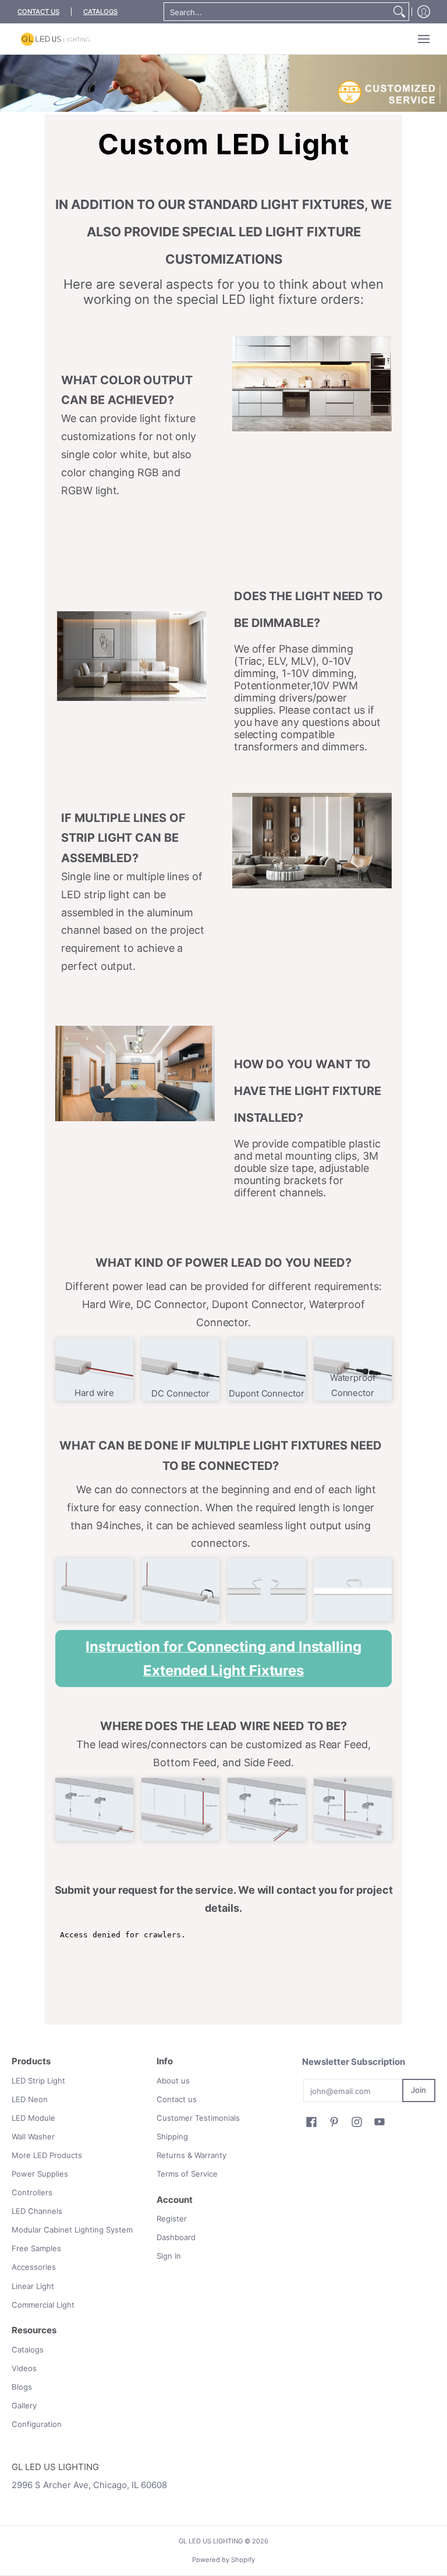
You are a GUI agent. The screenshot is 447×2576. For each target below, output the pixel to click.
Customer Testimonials (198, 2118)
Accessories (34, 2267)
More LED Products (47, 2155)
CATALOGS (100, 12)
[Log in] (424, 12)
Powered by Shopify (223, 2560)
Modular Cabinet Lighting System (72, 2230)
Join (418, 2090)
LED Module (33, 2118)
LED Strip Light (38, 2081)
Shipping (172, 2136)
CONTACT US (38, 12)
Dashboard (176, 2237)
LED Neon (30, 2099)
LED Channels (37, 2211)
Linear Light (33, 2286)
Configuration (37, 2424)
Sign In (169, 2256)
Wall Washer (33, 2136)
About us (173, 2081)
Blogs (22, 2387)
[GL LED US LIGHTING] (55, 39)
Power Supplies (40, 2174)
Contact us (177, 2099)
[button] (311, 2122)
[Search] (399, 12)
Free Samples (36, 2248)
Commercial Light (43, 2305)
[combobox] (277, 12)
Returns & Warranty (191, 2155)
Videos (24, 2368)
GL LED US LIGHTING (211, 2541)
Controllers (32, 2192)
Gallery (24, 2405)
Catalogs (28, 2350)
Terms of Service (187, 2174)
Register (172, 2219)
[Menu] (423, 39)
